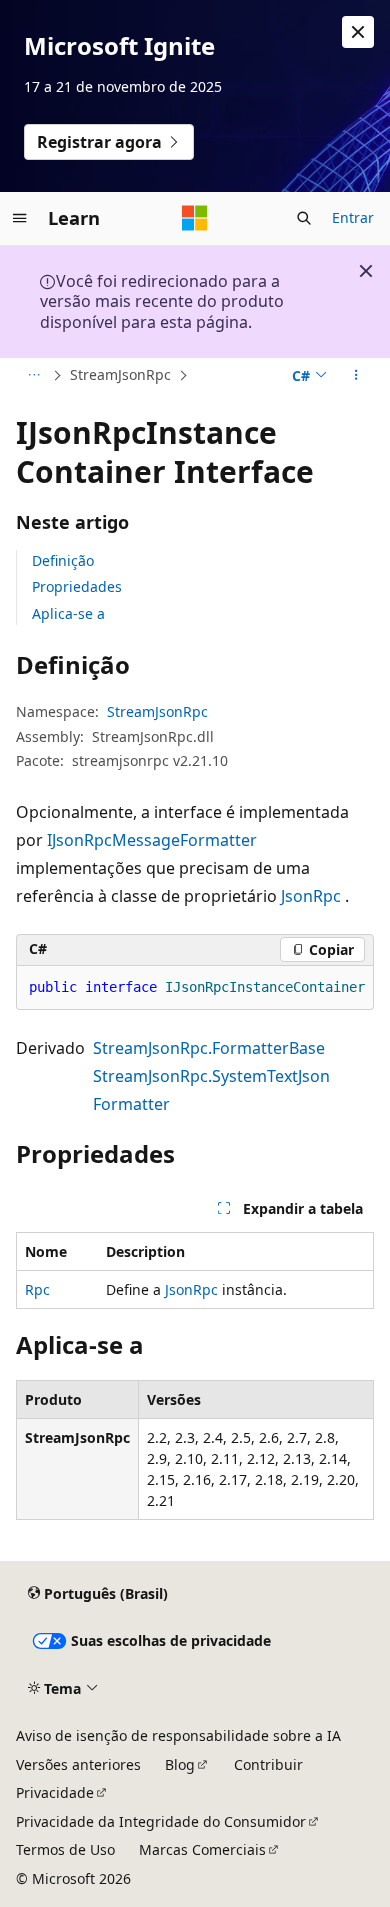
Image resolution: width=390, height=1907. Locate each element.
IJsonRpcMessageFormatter (152, 840)
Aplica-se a (68, 613)
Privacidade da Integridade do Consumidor (161, 1821)
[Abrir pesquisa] (304, 218)
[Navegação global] (20, 218)
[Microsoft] (195, 218)
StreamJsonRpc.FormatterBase (209, 1048)
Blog (180, 1764)
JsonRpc (311, 896)
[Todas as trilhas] (33, 376)
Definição (63, 560)
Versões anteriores (78, 1764)
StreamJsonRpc (120, 374)
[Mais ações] (356, 376)
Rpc (37, 1289)
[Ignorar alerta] (358, 32)
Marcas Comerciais (202, 1849)
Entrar (353, 217)
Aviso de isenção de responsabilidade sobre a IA (178, 1735)
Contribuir (268, 1764)
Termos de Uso (65, 1849)
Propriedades (77, 586)
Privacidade (55, 1792)
